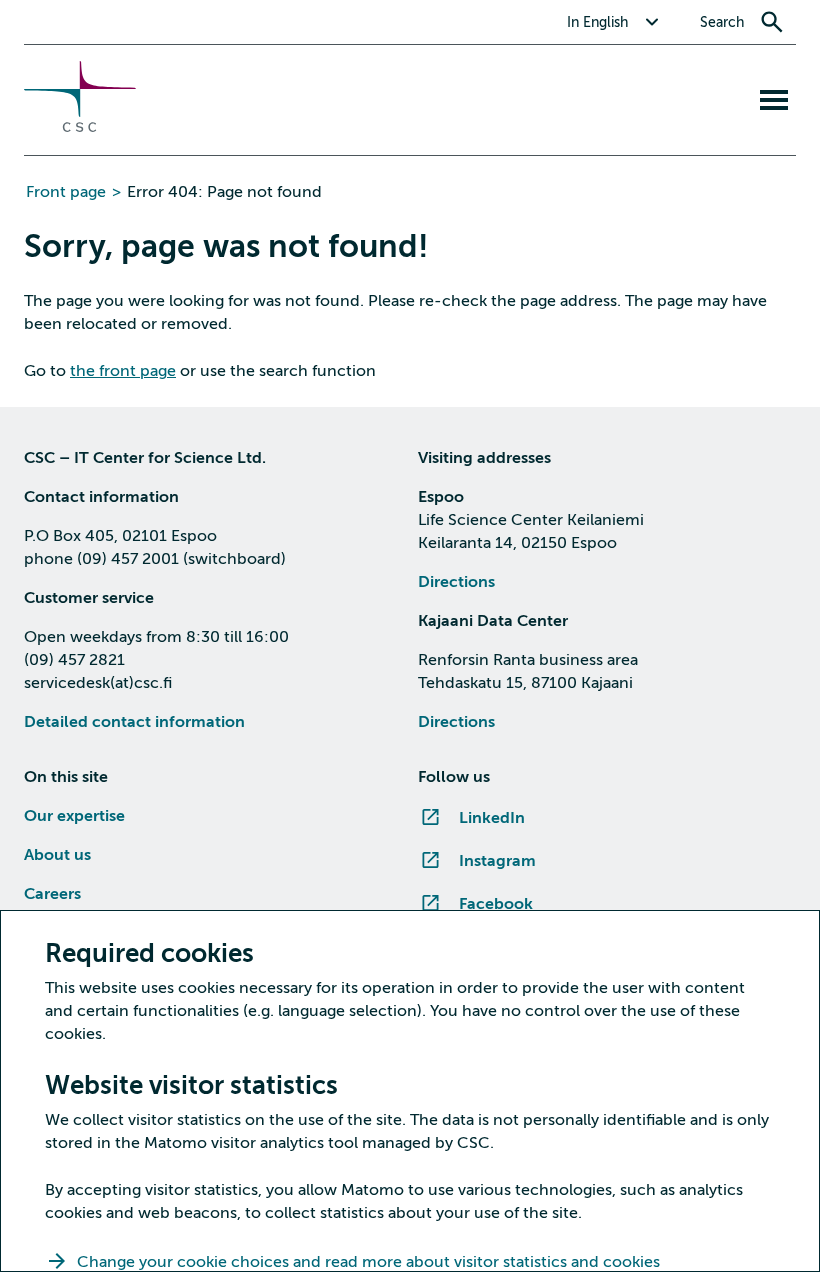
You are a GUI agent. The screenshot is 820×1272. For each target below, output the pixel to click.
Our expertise (74, 816)
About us (57, 855)
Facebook (496, 904)
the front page (123, 371)
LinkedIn (492, 818)
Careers (52, 894)
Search (722, 22)
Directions (456, 582)
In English (597, 22)
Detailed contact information (134, 722)
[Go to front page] (80, 127)
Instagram (497, 861)
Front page (66, 192)
